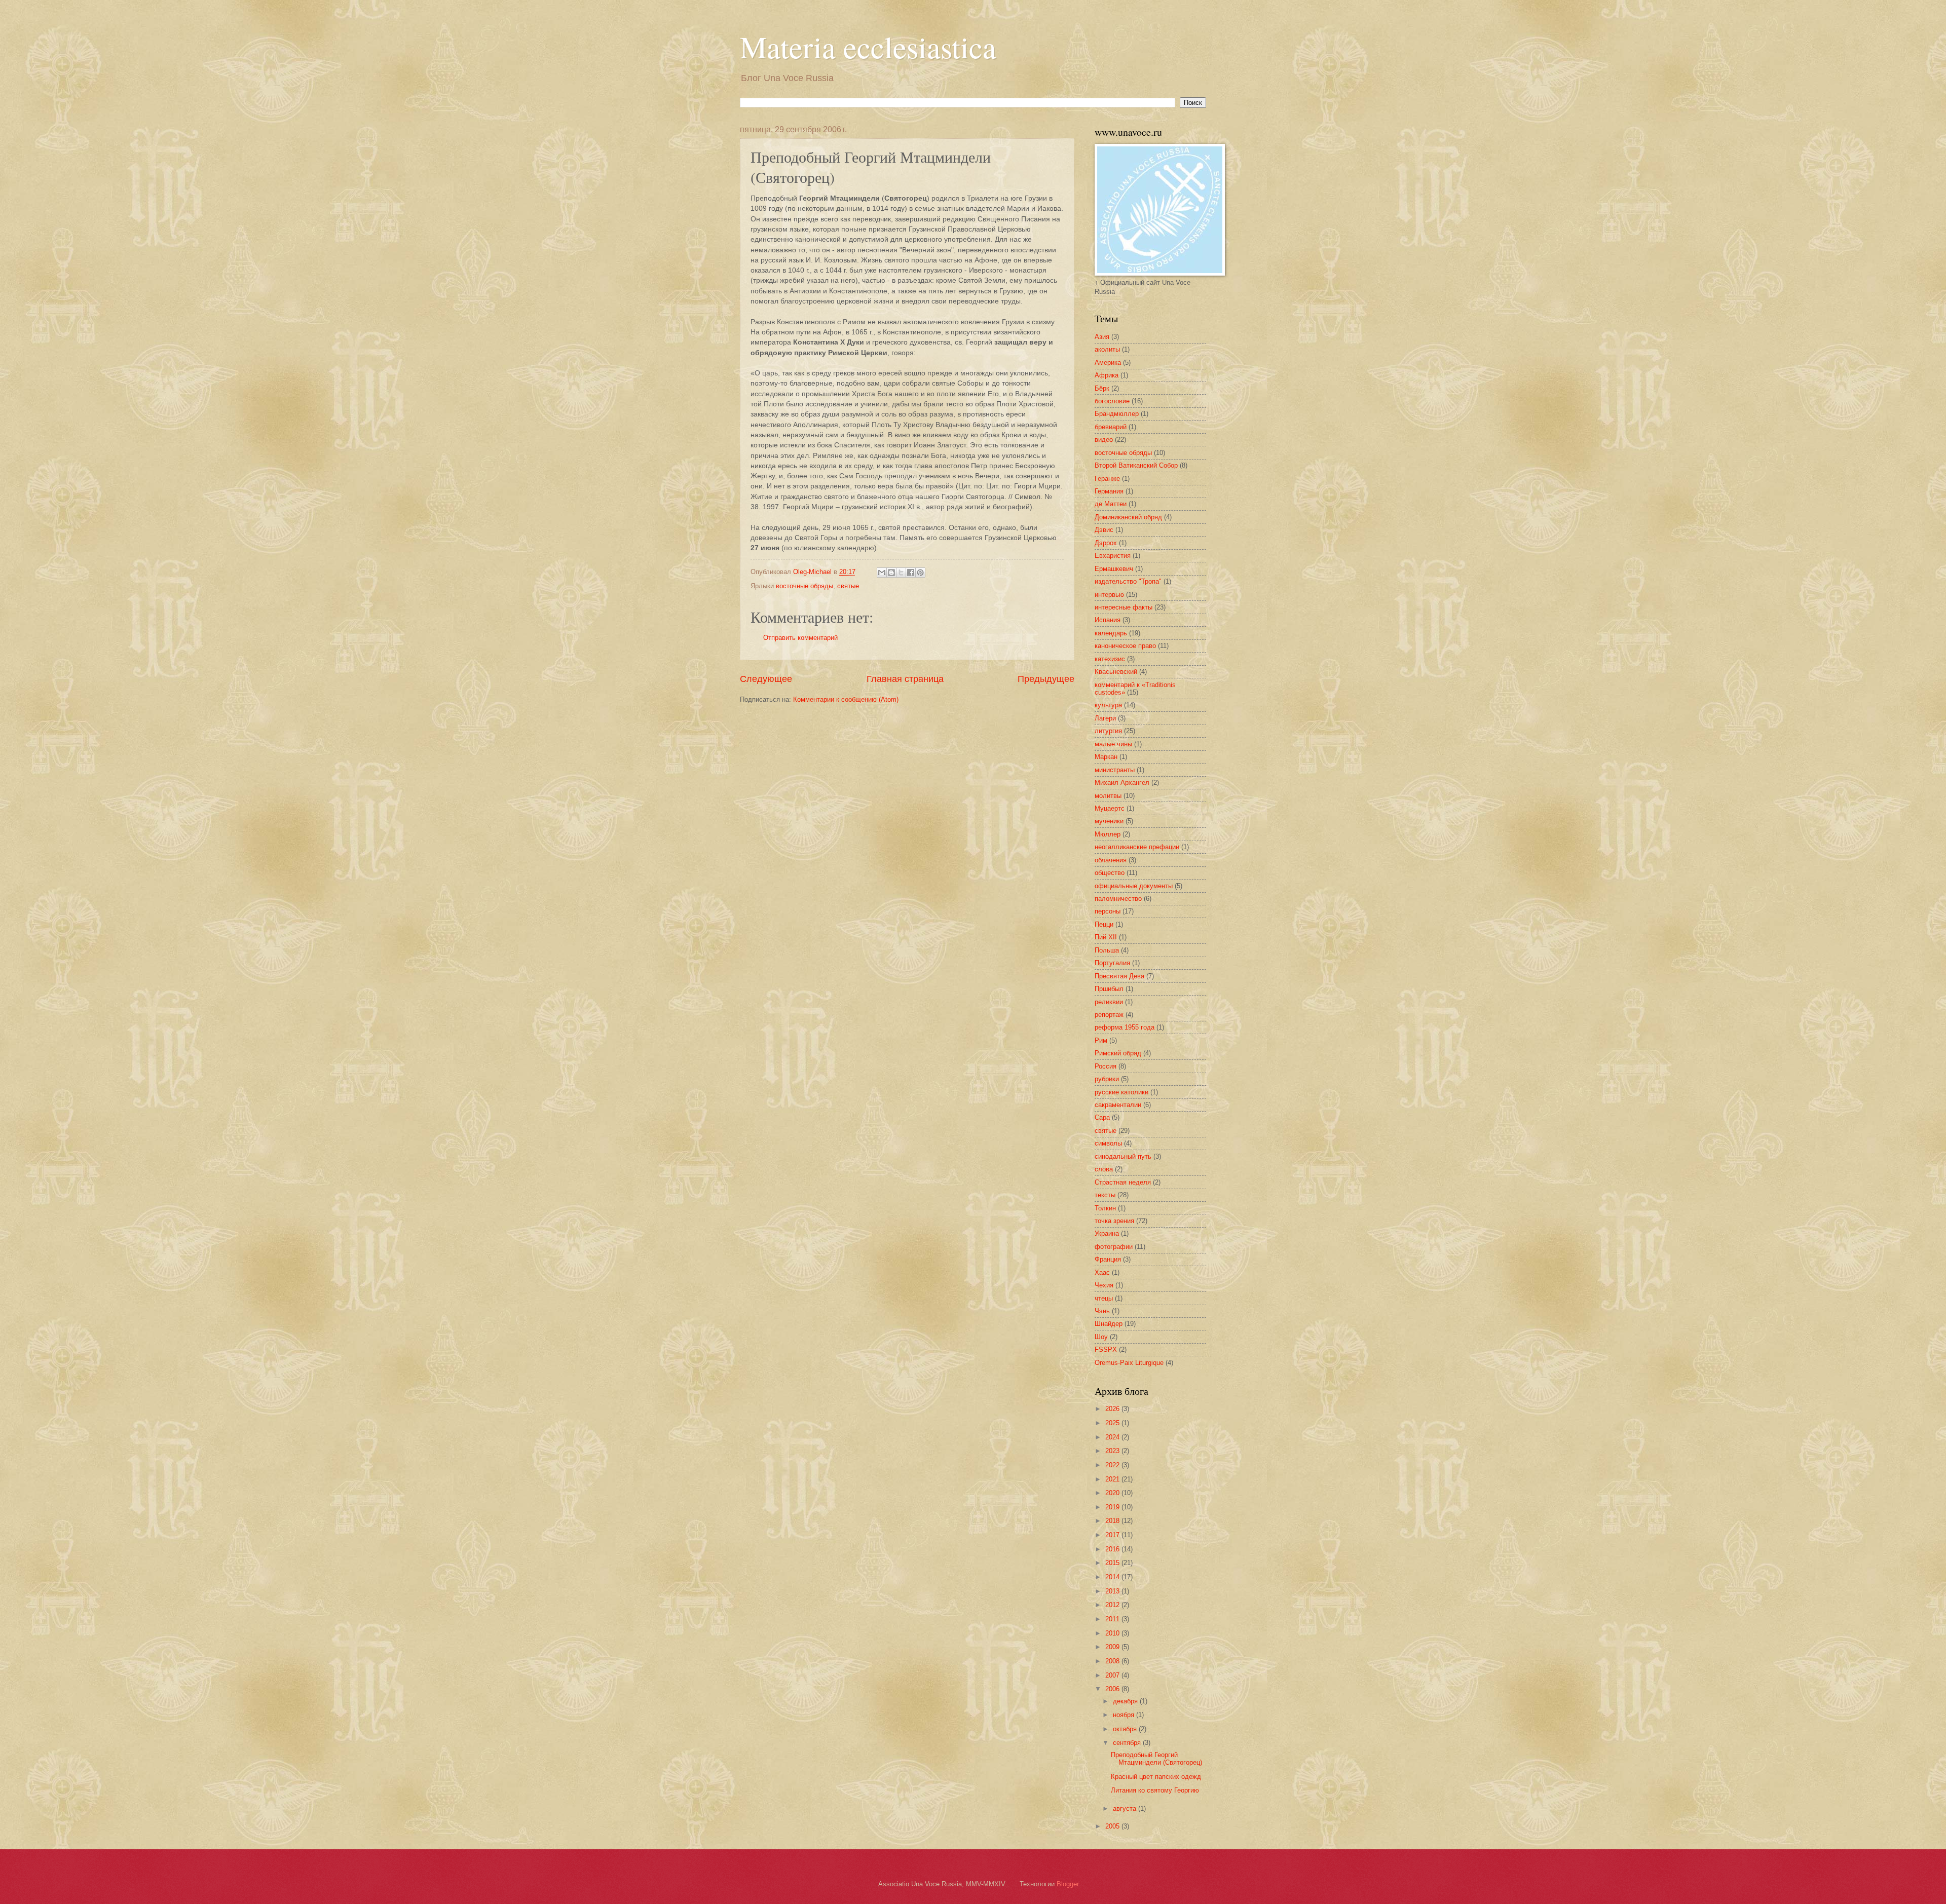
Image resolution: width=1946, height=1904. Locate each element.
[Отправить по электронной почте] (882, 573)
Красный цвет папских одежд (1156, 1777)
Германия (1109, 491)
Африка (1107, 375)
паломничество (1118, 899)
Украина (1107, 1233)
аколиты (1107, 349)
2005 (1113, 1826)
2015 (1113, 1563)
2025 (1113, 1423)
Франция (1108, 1259)
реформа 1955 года (1125, 1027)
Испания (1108, 620)
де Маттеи (1111, 504)
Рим (1101, 1040)
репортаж (1109, 1015)
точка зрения (1114, 1221)
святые (848, 586)
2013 (1113, 1591)
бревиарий (1111, 427)
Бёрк (1102, 388)
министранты (1115, 770)
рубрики (1107, 1079)
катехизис (1110, 659)
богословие (1112, 401)
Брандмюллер (1117, 414)
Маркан (1106, 757)
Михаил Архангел (1122, 783)
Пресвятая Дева (1119, 976)
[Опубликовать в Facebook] (911, 573)
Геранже (1107, 479)
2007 (1113, 1675)
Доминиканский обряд (1128, 517)
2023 (1113, 1451)
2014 (1113, 1577)
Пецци (1104, 924)
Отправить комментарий (800, 638)
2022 (1113, 1465)
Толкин (1105, 1208)
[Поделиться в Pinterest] (920, 573)
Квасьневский (1116, 672)
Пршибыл (1109, 989)
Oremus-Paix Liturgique (1129, 1363)
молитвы (1108, 796)
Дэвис (1104, 530)
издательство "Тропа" (1128, 581)
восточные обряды (804, 586)
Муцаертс (1110, 808)
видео (1104, 440)
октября (1126, 1729)
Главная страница (905, 679)
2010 (1113, 1633)
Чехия (1104, 1285)
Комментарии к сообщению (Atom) (846, 699)
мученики (1109, 821)
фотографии (1114, 1247)
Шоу (1101, 1337)
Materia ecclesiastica (868, 47)
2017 (1113, 1535)
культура (1108, 705)
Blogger (1068, 1884)
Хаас (1102, 1272)
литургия (1108, 731)
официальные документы (1134, 886)
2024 (1113, 1437)
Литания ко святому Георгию (1155, 1790)
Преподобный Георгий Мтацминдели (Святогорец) (1156, 1759)
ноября (1125, 1715)
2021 (1113, 1479)
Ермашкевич (1114, 569)
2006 (1113, 1689)
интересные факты (1124, 607)
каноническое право (1125, 646)
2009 (1113, 1647)
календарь (1111, 633)
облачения (1111, 860)
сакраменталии (1118, 1105)
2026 (1113, 1409)
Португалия (1112, 963)
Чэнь (1102, 1311)
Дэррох (1106, 543)
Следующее (766, 679)
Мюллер (1108, 834)
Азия (1102, 337)
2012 (1113, 1605)
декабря (1126, 1701)
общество (1110, 873)
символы (1108, 1143)
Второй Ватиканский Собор (1136, 465)
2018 (1113, 1521)
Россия (1106, 1066)
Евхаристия (1113, 556)
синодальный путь (1123, 1156)
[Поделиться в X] (901, 573)
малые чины (1113, 744)
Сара (1102, 1117)
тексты (1105, 1195)
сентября (1128, 1743)
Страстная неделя (1123, 1182)
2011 (1113, 1619)
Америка (1108, 363)
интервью (1109, 595)
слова (1104, 1169)
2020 (1113, 1493)
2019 (1113, 1507)
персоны (1108, 911)
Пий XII (1106, 937)
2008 (1113, 1661)
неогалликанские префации (1137, 847)
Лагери (1105, 718)
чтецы (1104, 1298)
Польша (1107, 950)
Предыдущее (1046, 679)
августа (1126, 1808)
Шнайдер (1109, 1324)
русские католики (1121, 1092)
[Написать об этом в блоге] (891, 573)
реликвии (1109, 1002)
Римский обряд (1118, 1053)
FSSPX (1106, 1349)
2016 (1113, 1549)
